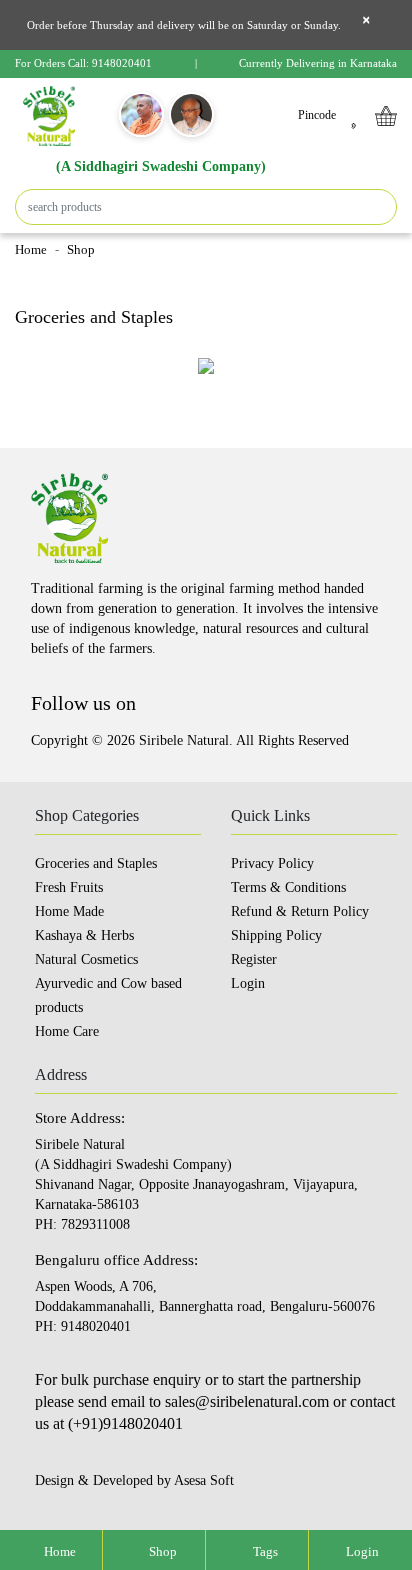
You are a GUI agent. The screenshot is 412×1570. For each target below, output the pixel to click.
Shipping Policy (276, 935)
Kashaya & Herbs (84, 935)
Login (361, 1551)
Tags (264, 1551)
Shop (161, 1551)
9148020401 (122, 63)
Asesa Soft (204, 1480)
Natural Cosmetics (86, 959)
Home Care (67, 1031)
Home (31, 249)
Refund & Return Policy (300, 911)
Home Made (69, 911)
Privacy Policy (272, 863)
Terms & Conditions (288, 887)
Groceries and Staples (96, 863)
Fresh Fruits (69, 887)
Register (254, 959)
